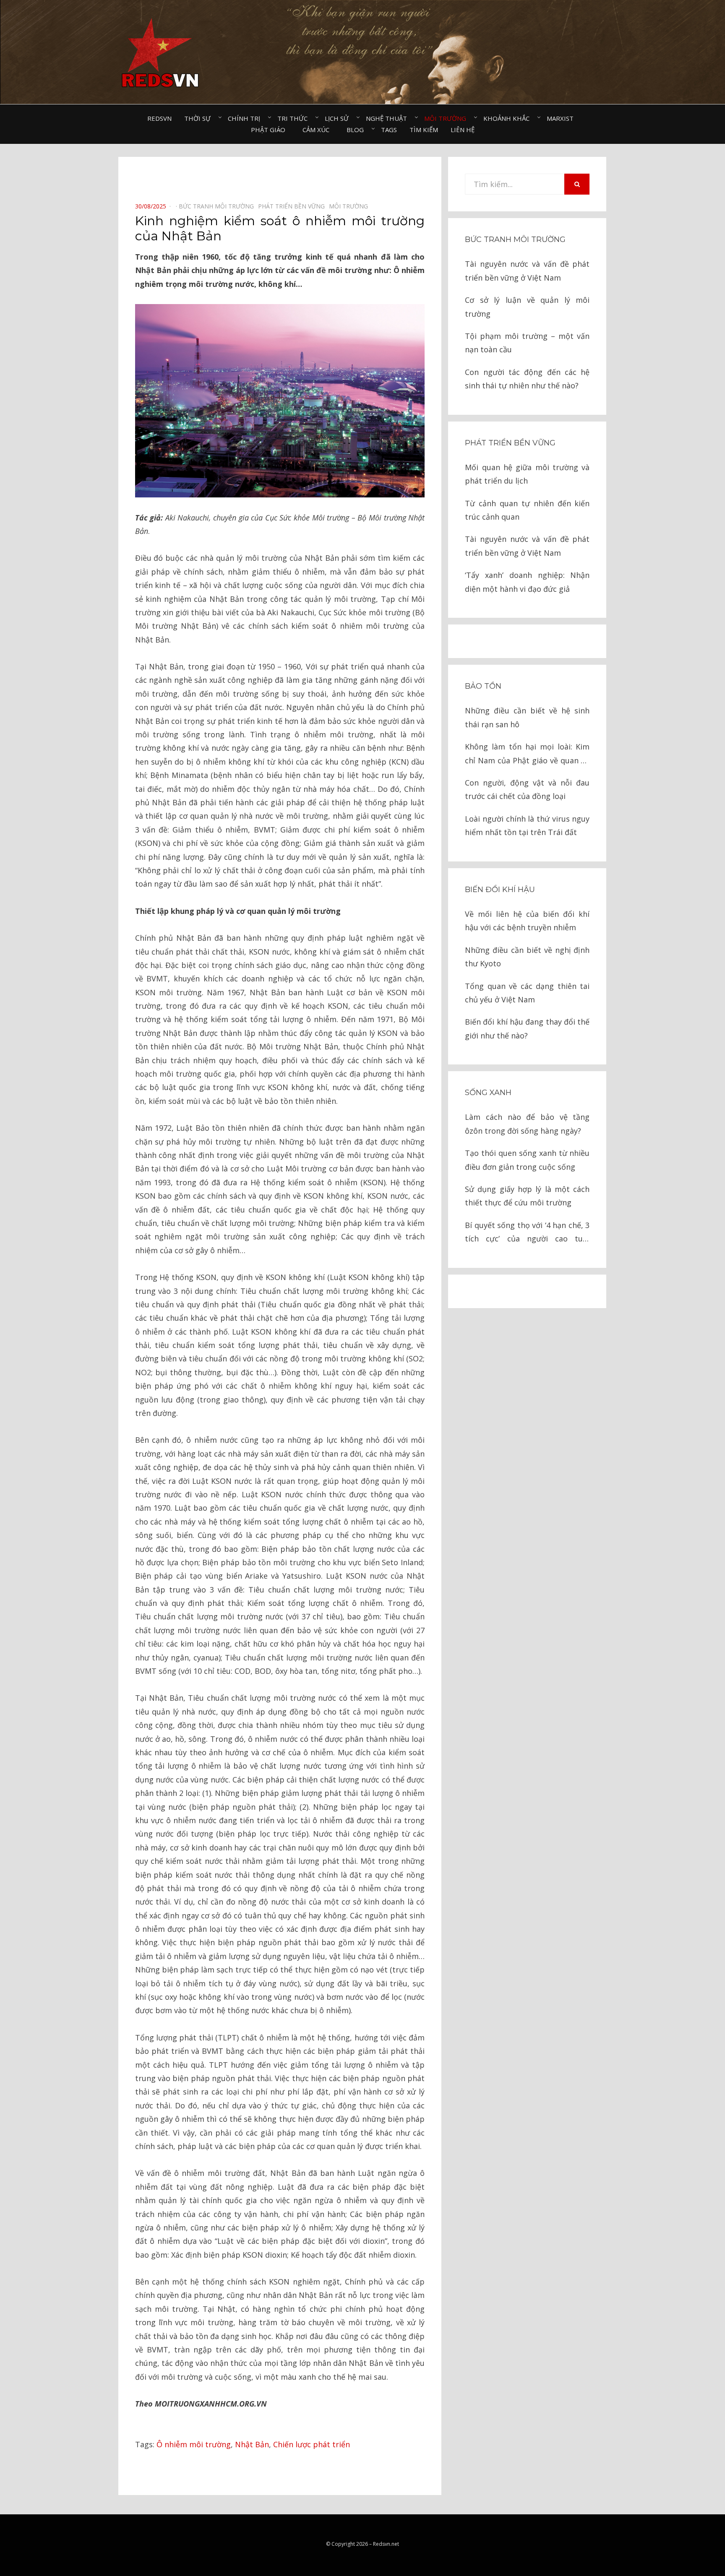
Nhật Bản (252, 2444)
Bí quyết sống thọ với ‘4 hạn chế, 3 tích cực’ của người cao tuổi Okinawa (527, 1233)
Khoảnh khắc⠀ (509, 118)
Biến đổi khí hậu (500, 890)
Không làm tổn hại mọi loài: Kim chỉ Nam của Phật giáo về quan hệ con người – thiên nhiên (527, 754)
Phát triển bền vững (510, 443)
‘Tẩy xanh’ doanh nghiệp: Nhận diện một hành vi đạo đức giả (527, 582)
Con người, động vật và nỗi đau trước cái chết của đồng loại (527, 789)
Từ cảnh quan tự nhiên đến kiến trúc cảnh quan (527, 510)
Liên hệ (463, 130)
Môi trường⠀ (447, 118)
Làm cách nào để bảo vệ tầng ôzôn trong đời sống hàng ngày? (527, 1124)
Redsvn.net (386, 2544)
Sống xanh (488, 1093)
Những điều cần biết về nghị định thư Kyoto (527, 957)
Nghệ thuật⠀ (389, 118)
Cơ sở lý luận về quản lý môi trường (527, 307)
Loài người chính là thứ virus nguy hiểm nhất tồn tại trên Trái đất (527, 825)
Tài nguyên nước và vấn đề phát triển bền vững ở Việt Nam (527, 271)
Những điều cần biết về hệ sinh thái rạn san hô (527, 717)
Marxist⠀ (562, 118)
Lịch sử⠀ (339, 118)
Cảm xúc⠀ (318, 130)
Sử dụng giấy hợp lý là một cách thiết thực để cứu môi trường (527, 1196)
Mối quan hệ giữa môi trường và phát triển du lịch (527, 474)
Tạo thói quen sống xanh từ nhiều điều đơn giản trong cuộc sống (527, 1160)
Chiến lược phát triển (312, 2444)
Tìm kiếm (424, 130)
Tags (389, 130)
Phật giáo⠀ (270, 130)
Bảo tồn (483, 686)
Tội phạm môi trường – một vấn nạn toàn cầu (527, 343)
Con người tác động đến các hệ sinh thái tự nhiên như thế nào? (527, 379)
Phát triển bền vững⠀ (293, 206)
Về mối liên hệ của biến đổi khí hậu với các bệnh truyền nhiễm (527, 921)
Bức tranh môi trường (515, 239)
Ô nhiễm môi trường (194, 2444)
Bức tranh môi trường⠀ (218, 206)
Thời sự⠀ (200, 118)
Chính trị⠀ (246, 118)
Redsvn (159, 118)
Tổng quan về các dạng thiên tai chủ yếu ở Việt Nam (527, 993)
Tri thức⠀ (295, 118)
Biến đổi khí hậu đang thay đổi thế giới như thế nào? (527, 1028)
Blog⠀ (357, 130)
